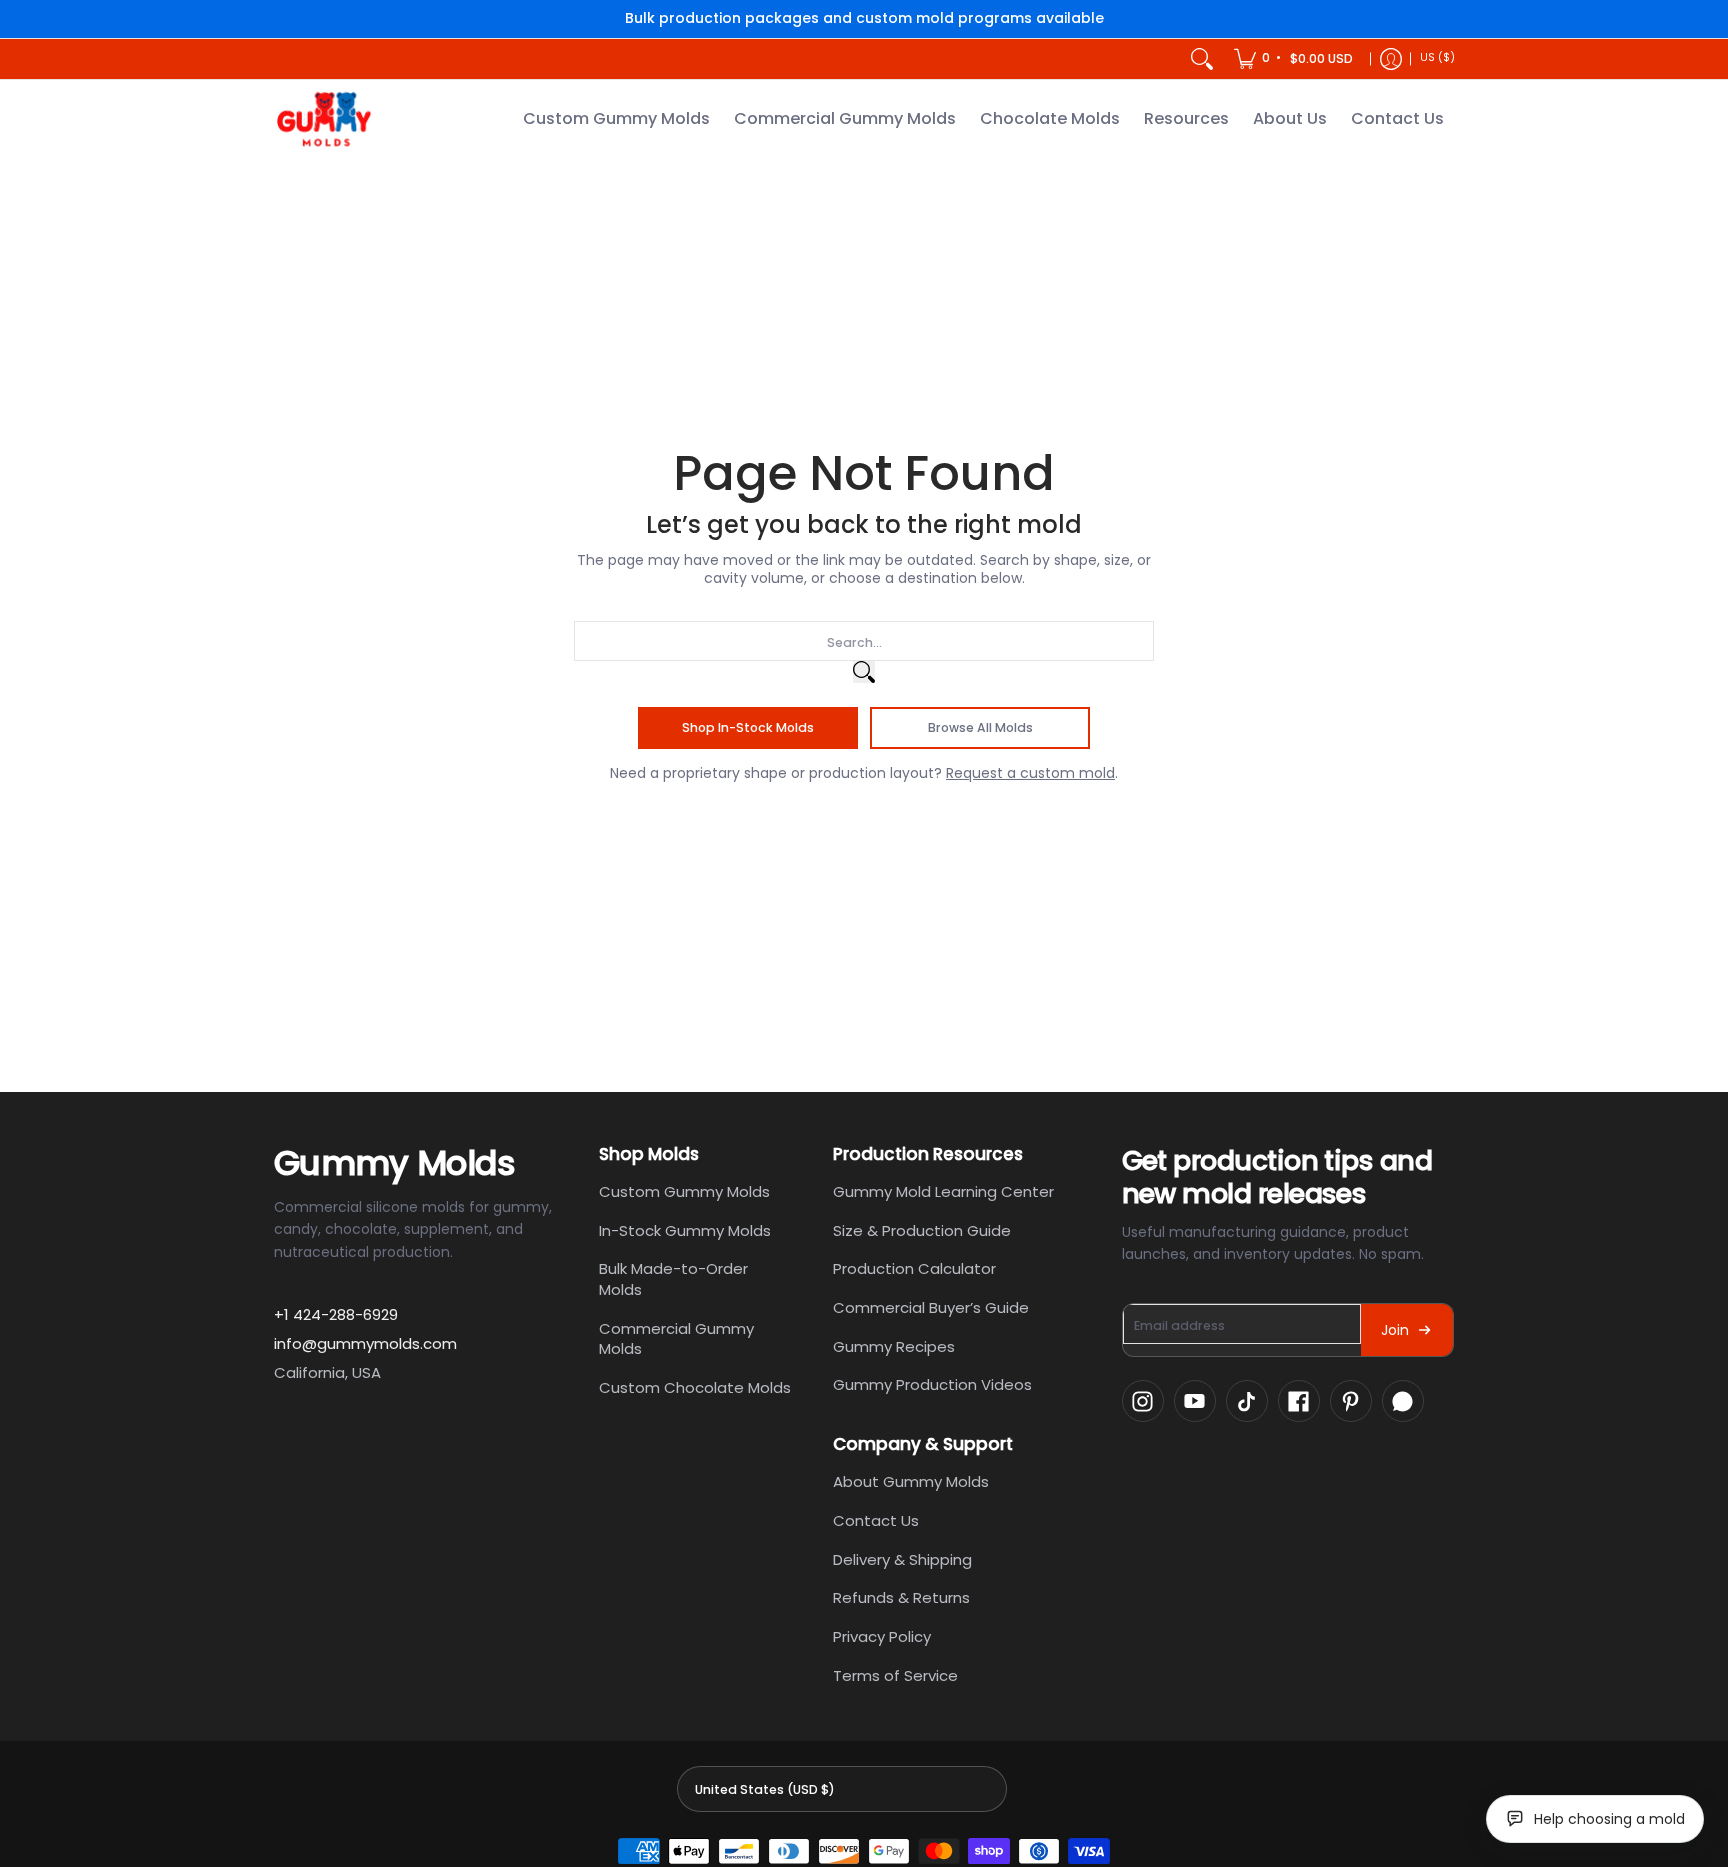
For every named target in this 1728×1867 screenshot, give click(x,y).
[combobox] (864, 641)
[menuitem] (1295, 59)
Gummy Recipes (894, 1346)
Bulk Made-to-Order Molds (673, 1279)
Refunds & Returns (901, 1597)
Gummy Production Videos (932, 1384)
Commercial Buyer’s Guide (931, 1307)
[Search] (1202, 59)
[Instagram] (1143, 1401)
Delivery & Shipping (902, 1559)
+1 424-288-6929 (336, 1314)
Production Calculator (914, 1268)
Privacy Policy (882, 1636)
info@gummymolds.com (365, 1343)
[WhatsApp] (1403, 1401)
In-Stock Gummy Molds (685, 1230)
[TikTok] (1247, 1401)
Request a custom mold (1030, 773)
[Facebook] (1299, 1401)
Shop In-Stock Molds (748, 727)
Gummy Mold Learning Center (943, 1191)
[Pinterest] (1351, 1401)
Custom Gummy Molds (684, 1191)
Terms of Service (895, 1675)
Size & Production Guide (922, 1230)
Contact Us (876, 1520)
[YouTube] (1195, 1401)
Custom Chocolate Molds (695, 1387)
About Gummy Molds (911, 1481)
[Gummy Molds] (324, 119)
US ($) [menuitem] (1437, 57)
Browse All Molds (980, 727)
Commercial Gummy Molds (676, 1339)
